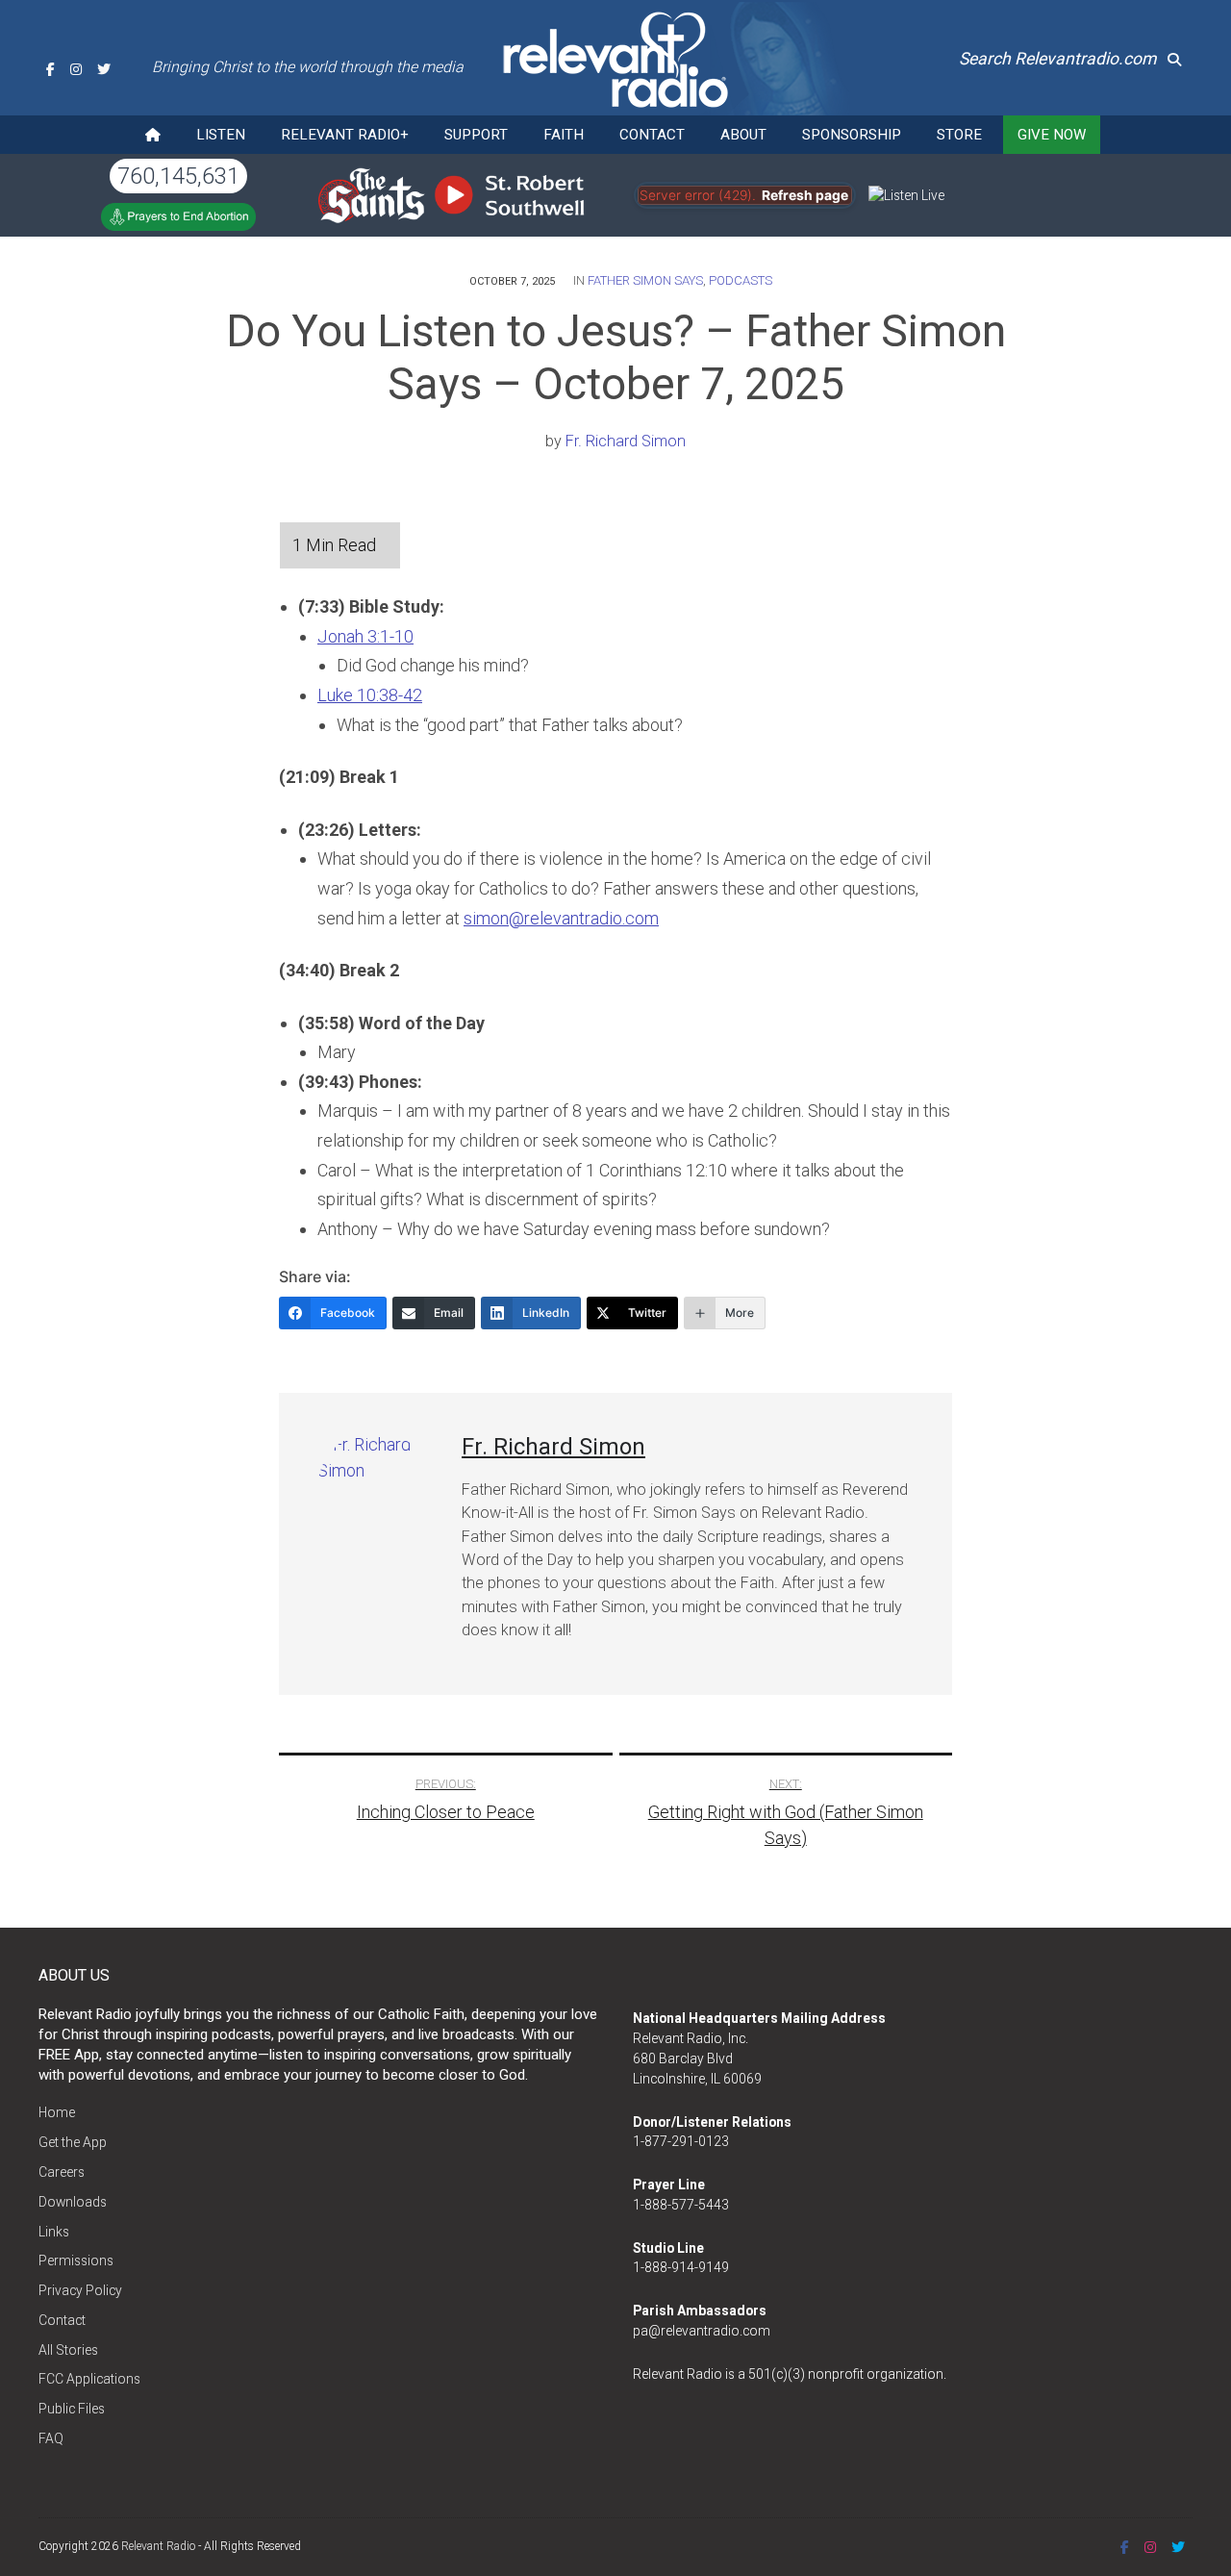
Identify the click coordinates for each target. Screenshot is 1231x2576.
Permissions (76, 2260)
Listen (221, 135)
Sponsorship (852, 135)
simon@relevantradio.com (561, 918)
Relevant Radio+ (345, 135)
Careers (62, 2172)
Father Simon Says (645, 280)
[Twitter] (104, 69)
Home (57, 2112)
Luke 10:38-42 (370, 695)
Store (959, 135)
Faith (564, 135)
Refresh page (805, 195)
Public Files (72, 2409)
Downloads (73, 2202)
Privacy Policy (80, 2290)
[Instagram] (76, 69)
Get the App (73, 2142)
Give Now (1052, 135)
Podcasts (741, 280)
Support (476, 135)
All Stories (68, 2350)
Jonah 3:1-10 (365, 636)
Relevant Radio (158, 2546)
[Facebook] (50, 69)
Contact (652, 135)
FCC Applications (89, 2379)
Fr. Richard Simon (626, 441)
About (743, 135)
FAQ (51, 2438)
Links (54, 2232)
